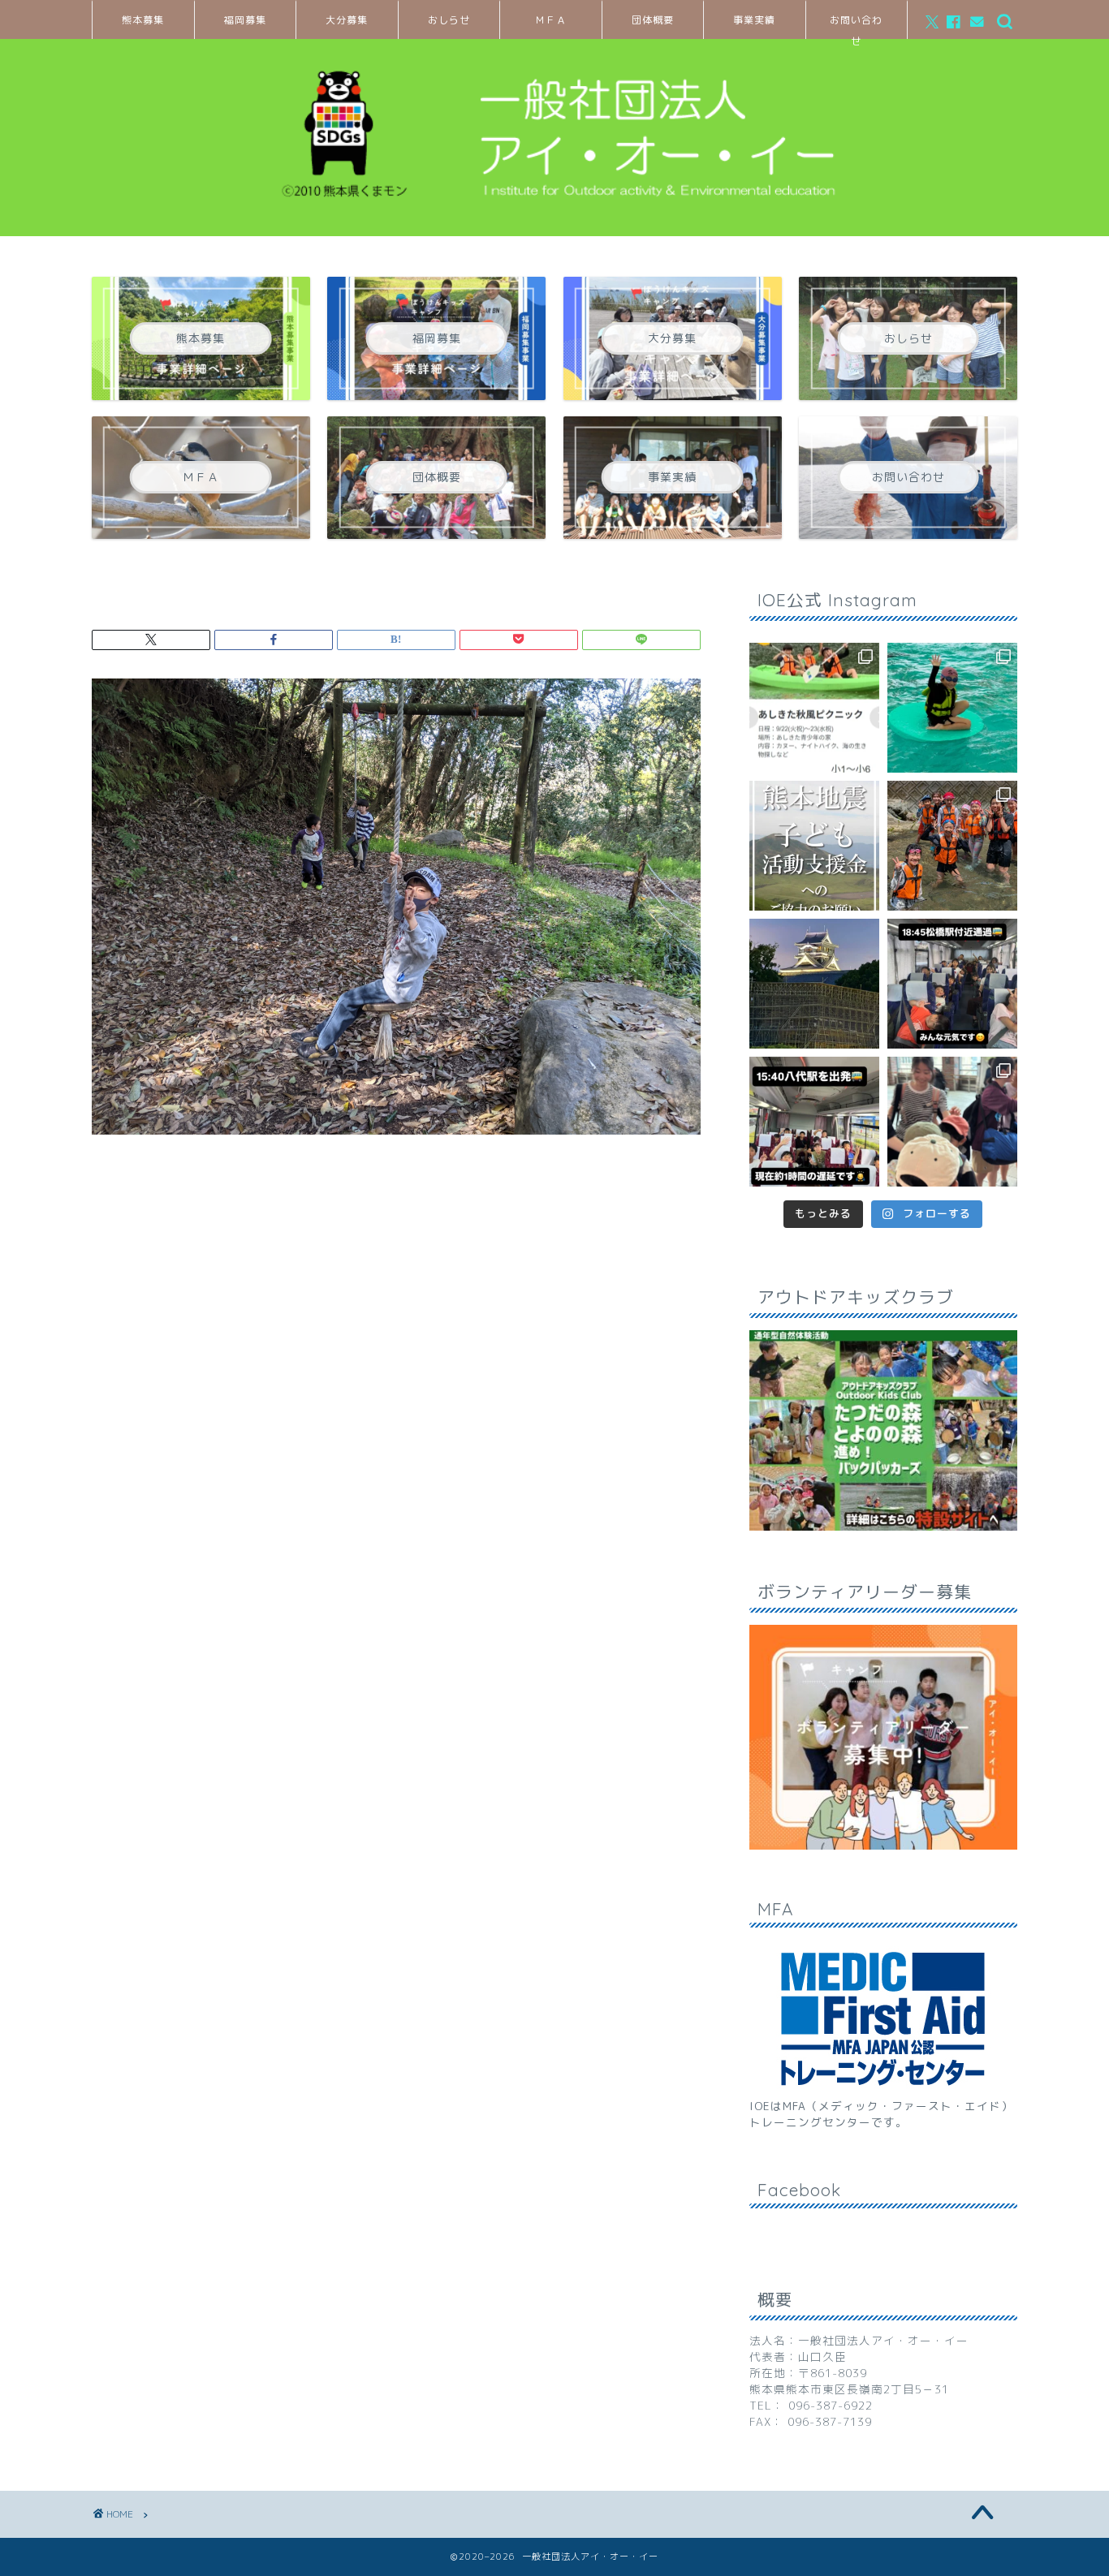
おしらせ (449, 20)
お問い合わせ (856, 26)
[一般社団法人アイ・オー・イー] (554, 215)
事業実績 (754, 20)
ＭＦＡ (551, 20)
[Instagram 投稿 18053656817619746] (814, 1122)
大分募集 (347, 20)
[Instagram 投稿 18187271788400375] (952, 984)
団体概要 (653, 20)
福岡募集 (245, 20)
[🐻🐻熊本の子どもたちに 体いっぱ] (814, 846)
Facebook (799, 2190)
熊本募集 (143, 20)
